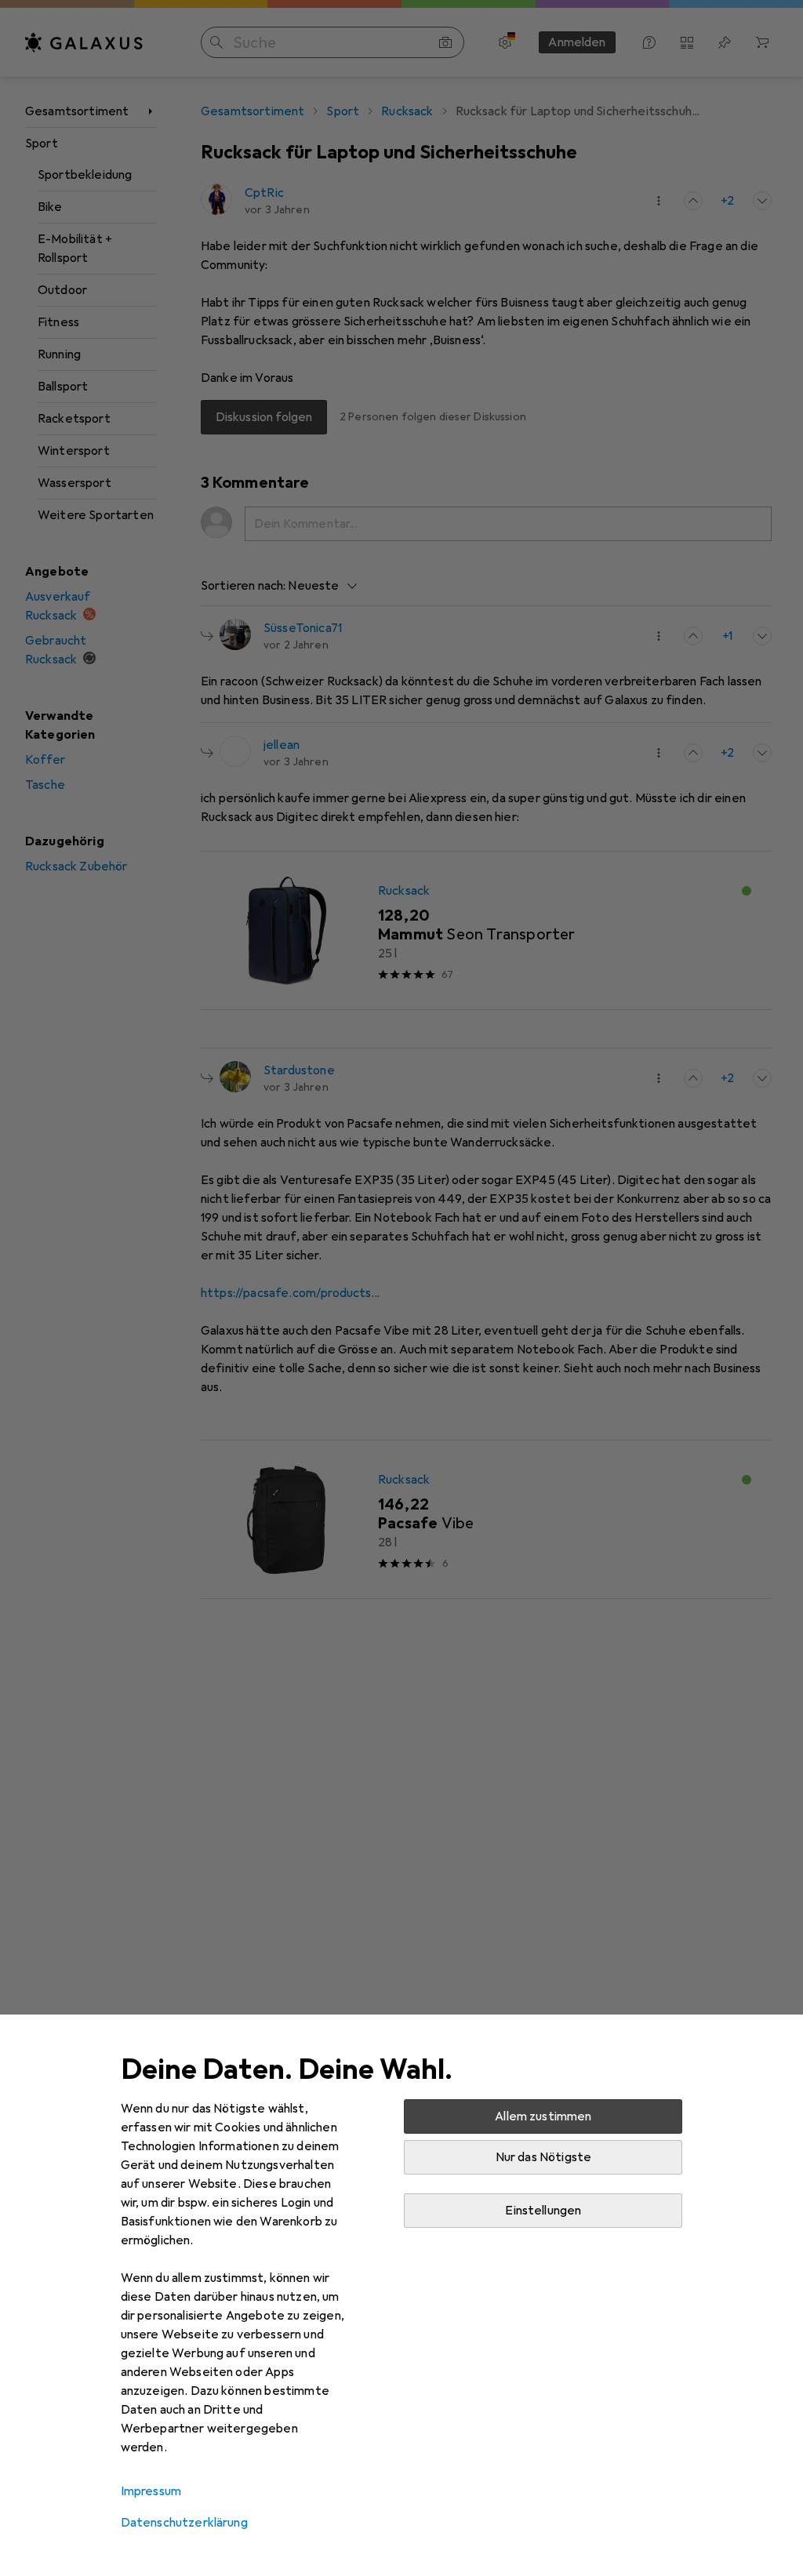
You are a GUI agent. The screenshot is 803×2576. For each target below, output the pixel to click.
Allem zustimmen (543, 2116)
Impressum (151, 2491)
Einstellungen (543, 2211)
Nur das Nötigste (544, 2157)
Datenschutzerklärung (184, 2523)
